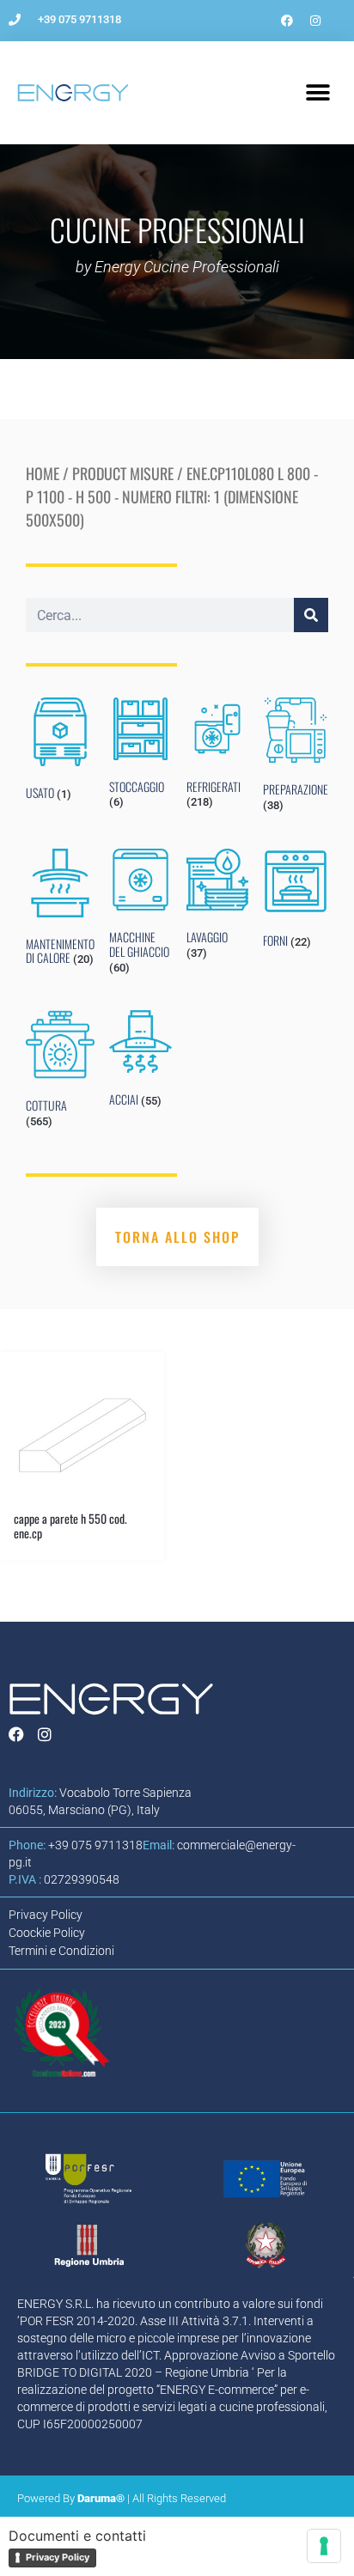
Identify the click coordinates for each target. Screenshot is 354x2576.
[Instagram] (315, 21)
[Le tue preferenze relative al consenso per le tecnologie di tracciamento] (324, 2546)
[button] (317, 93)
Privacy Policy (58, 2557)
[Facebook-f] (287, 21)
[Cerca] (311, 615)
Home (43, 473)
